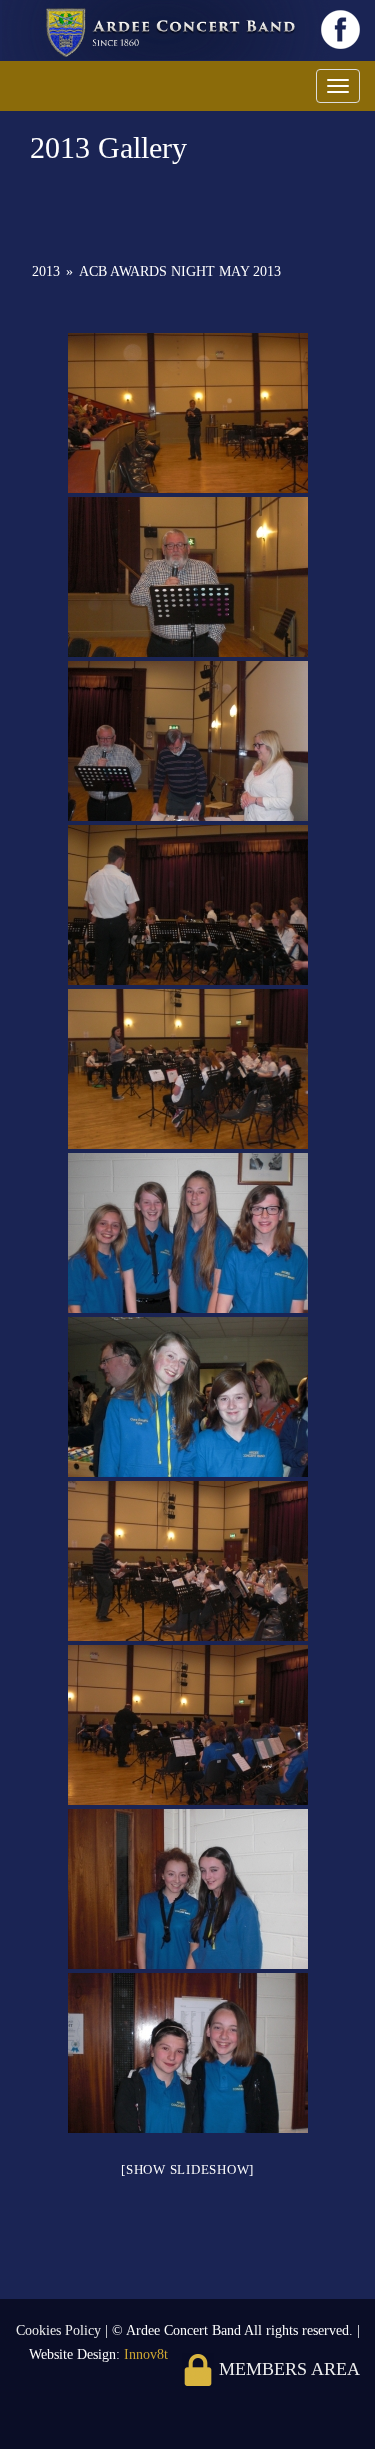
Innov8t (146, 2354)
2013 (46, 271)
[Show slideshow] (187, 2169)
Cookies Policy (60, 2330)
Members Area (287, 2369)
